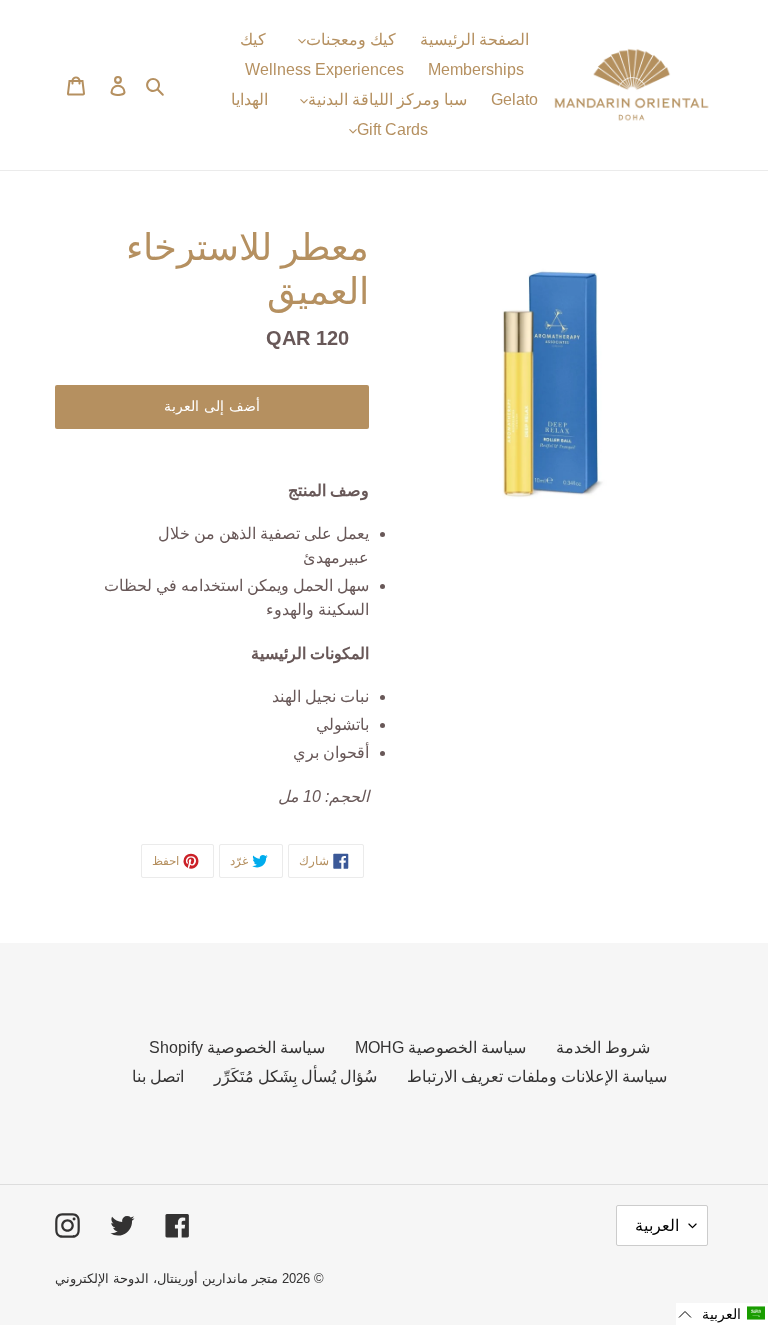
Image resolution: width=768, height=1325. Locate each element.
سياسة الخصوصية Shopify (237, 1047)
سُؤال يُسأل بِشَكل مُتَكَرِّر (295, 1076)
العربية (657, 1225)
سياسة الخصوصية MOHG (440, 1047)
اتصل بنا (158, 1076)
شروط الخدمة (603, 1047)
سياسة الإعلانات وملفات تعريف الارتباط (537, 1076)
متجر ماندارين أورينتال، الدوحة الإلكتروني (166, 1278)
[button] (722, 1314)
